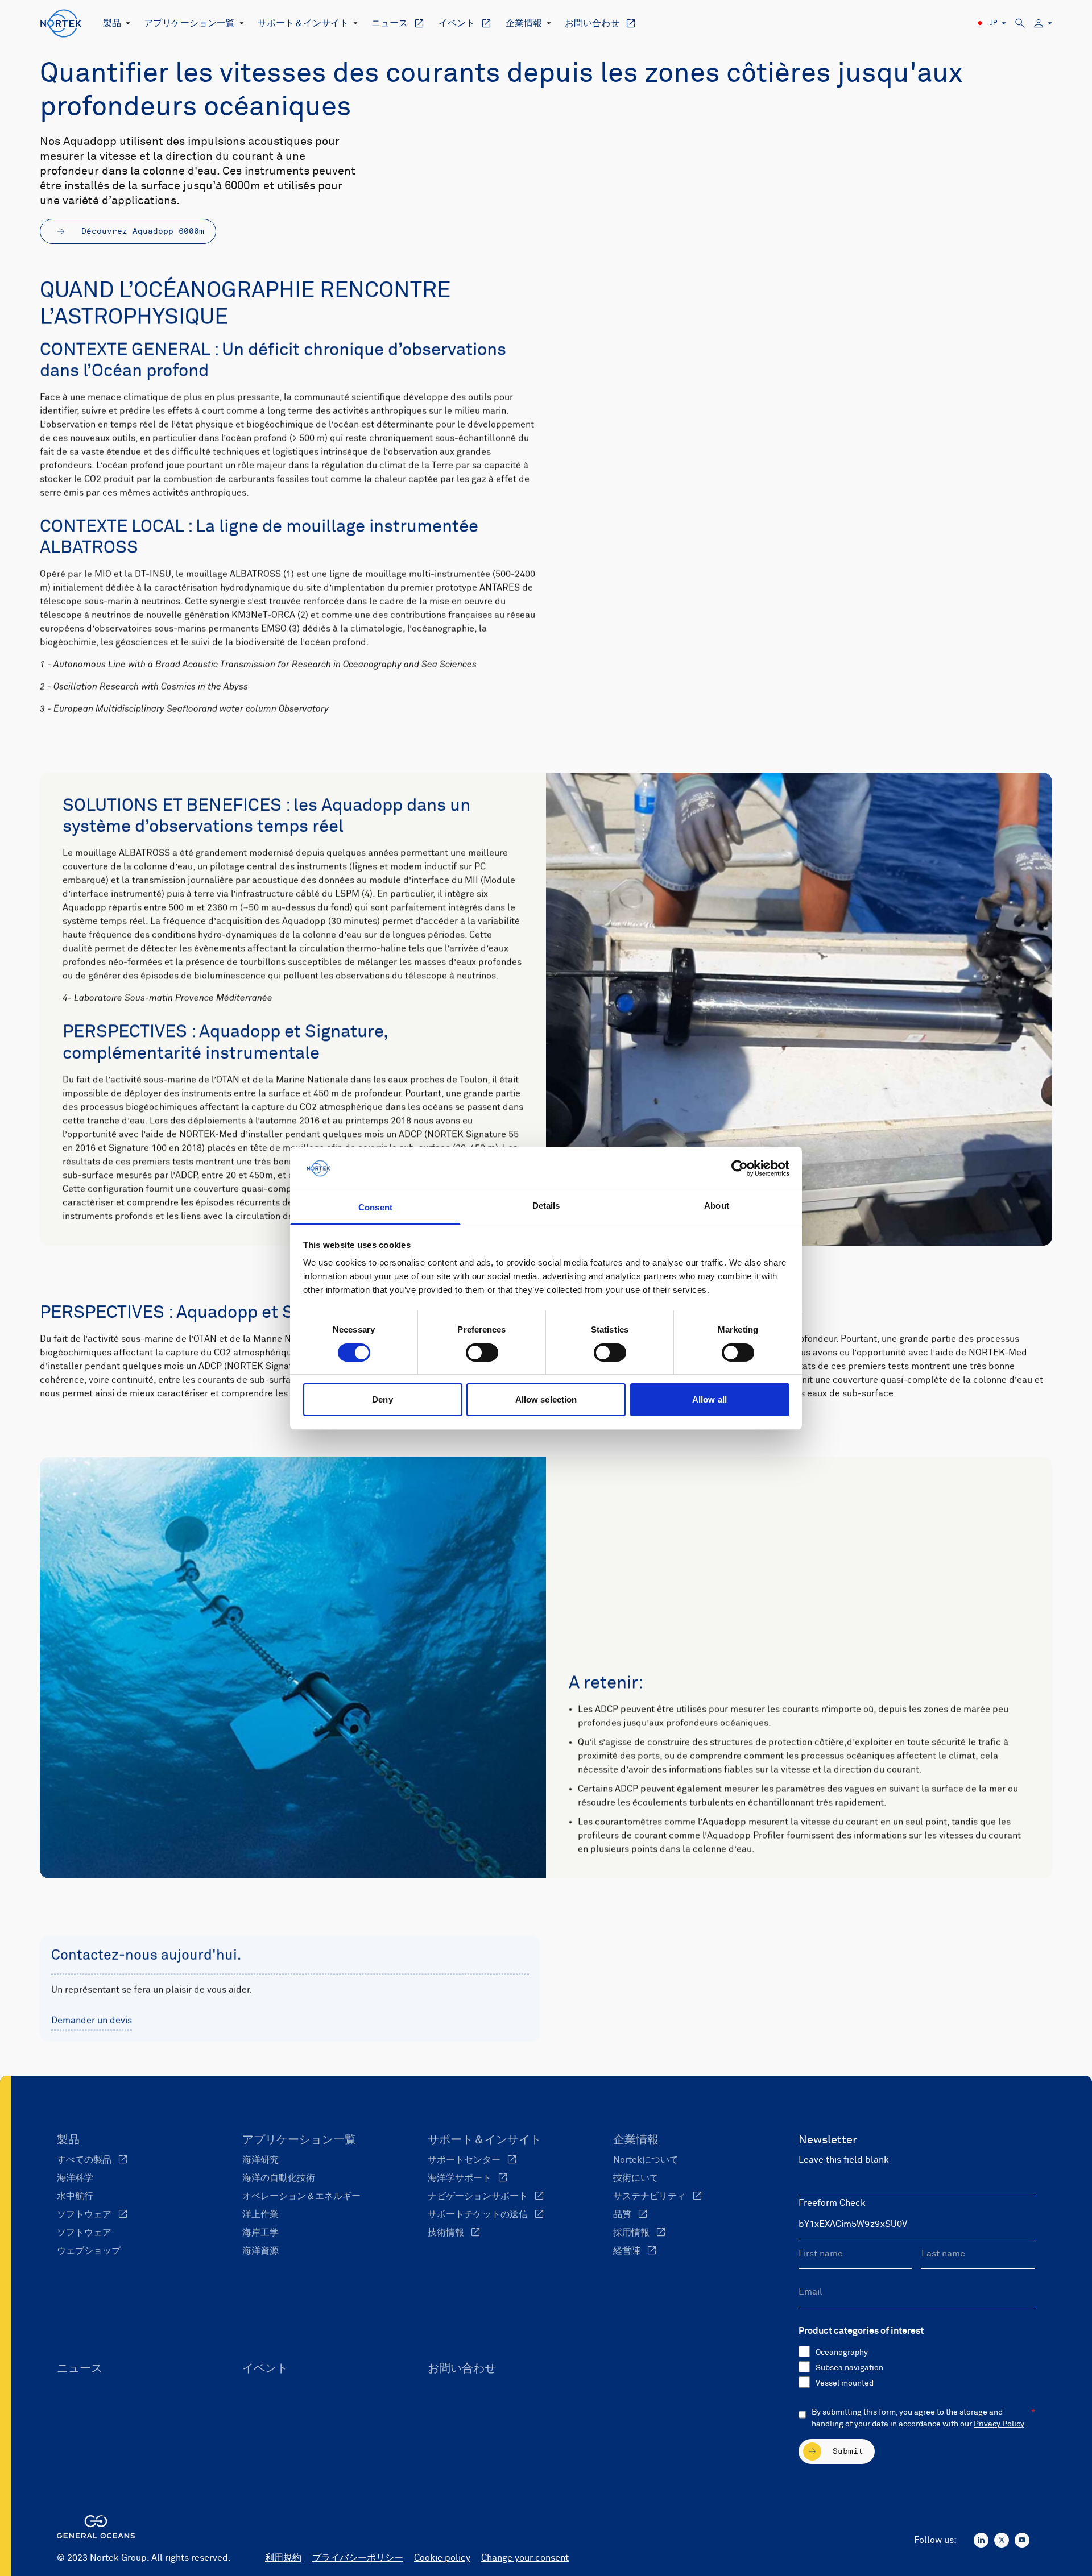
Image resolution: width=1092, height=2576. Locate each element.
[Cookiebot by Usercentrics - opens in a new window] (740, 1168)
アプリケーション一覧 (189, 23)
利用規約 (283, 2558)
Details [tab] (546, 1206)
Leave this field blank (844, 2160)
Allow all (710, 1399)
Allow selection (546, 1399)
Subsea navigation (849, 2368)
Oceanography (842, 2353)
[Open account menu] (1043, 24)
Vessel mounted (845, 2383)
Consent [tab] (375, 1207)
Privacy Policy (999, 2424)
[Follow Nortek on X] (1002, 2540)
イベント (457, 23)
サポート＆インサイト (303, 23)
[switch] (482, 1353)
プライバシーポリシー (358, 2558)
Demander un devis (92, 2021)
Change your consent (525, 2558)
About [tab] (717, 1206)
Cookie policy (442, 2558)
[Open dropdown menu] (126, 23)
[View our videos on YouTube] (1022, 2540)
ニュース (390, 23)
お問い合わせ (592, 23)
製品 (112, 23)
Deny (382, 1399)
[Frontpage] (61, 23)
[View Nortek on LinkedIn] (981, 2540)
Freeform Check (832, 2203)
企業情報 (524, 23)
